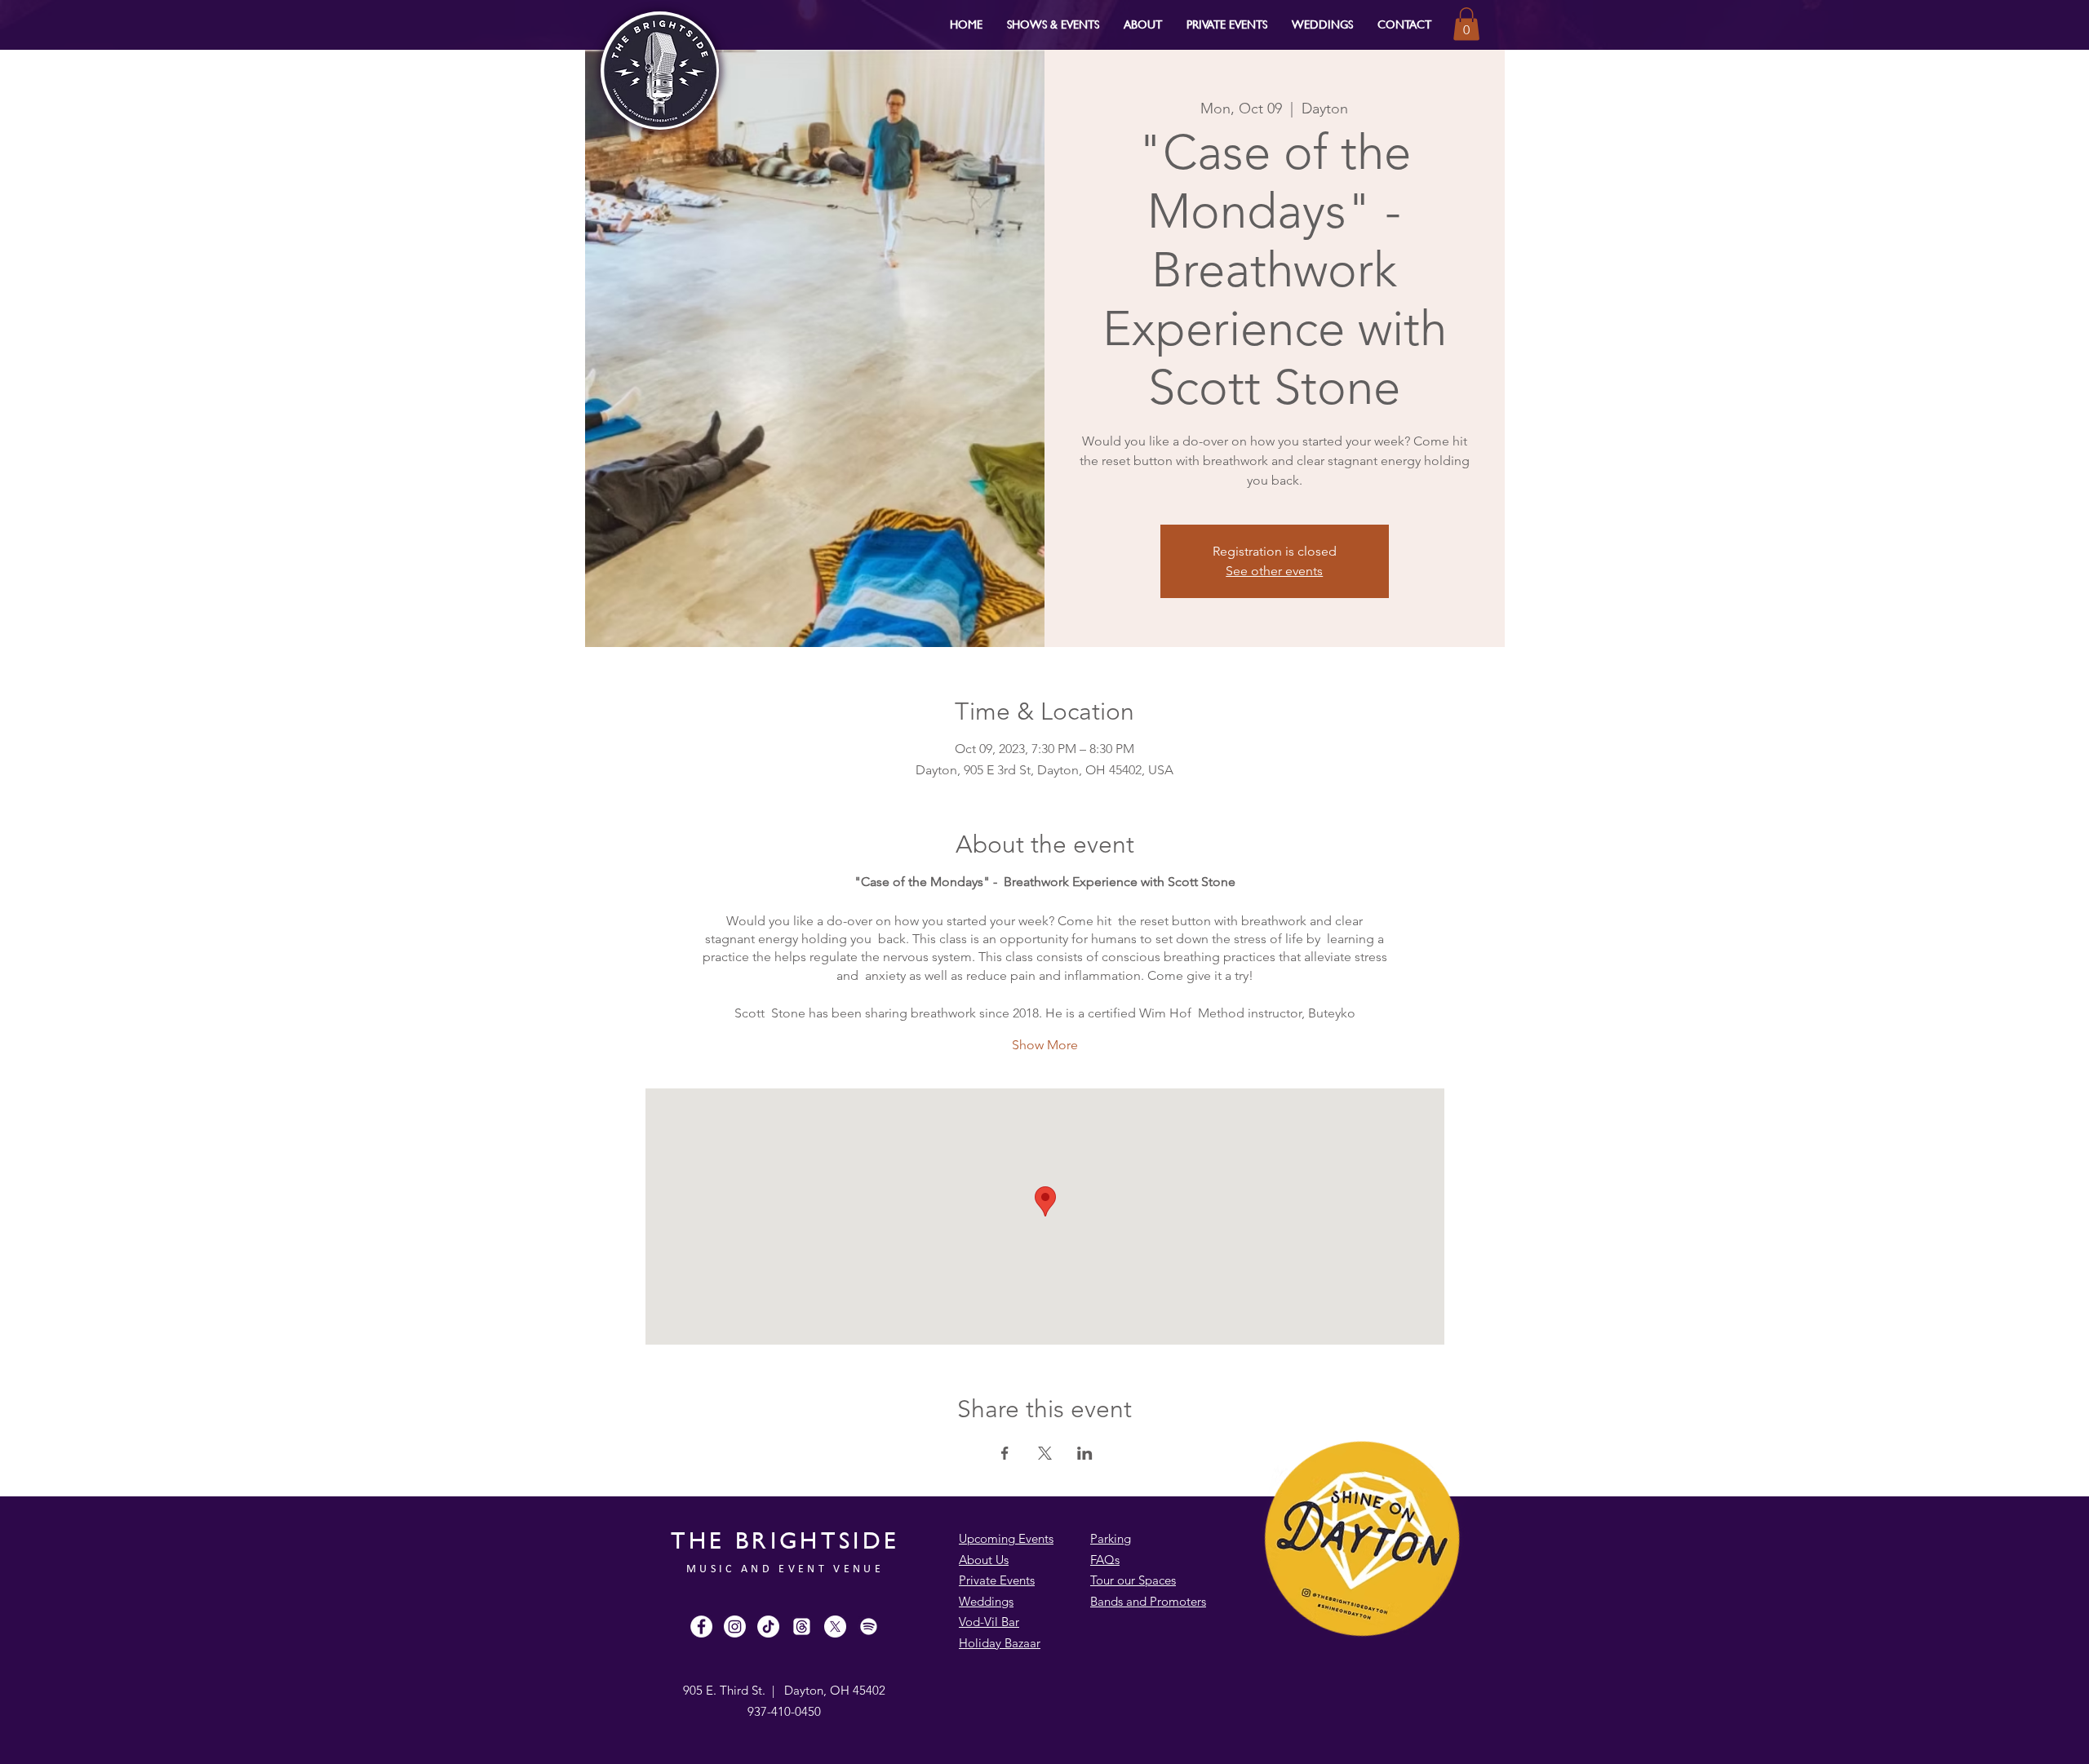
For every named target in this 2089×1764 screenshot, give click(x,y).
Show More (1045, 1045)
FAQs (1105, 1560)
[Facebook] (701, 1627)
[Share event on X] (1045, 1453)
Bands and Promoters (1148, 1601)
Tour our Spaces (1133, 1580)
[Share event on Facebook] (1005, 1453)
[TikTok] (768, 1627)
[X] (835, 1627)
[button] (1053, 24)
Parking (1111, 1538)
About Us (984, 1560)
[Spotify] (869, 1627)
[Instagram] (735, 1627)
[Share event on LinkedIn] (1085, 1453)
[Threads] (802, 1627)
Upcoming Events (1006, 1538)
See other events (1274, 571)
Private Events (997, 1580)
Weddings (986, 1601)
